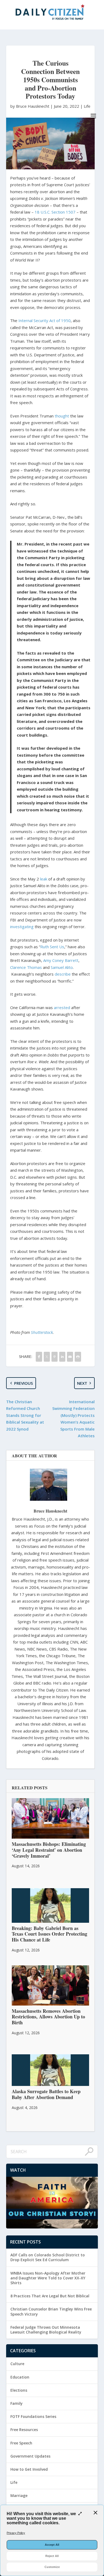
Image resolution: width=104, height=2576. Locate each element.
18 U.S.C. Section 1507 (55, 212)
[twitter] (47, 1357)
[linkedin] (62, 1357)
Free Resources (24, 2430)
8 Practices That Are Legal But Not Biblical (50, 2296)
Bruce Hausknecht (50, 1511)
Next (82, 1383)
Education (20, 2377)
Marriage (19, 2495)
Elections (19, 2390)
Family (17, 2403)
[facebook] (39, 1357)
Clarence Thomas (26, 967)
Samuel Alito (62, 967)
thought (62, 416)
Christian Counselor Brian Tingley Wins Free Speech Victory (51, 2311)
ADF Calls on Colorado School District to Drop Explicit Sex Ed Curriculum (48, 2257)
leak (44, 879)
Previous (23, 1383)
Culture (17, 2364)
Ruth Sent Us (52, 947)
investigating (22, 927)
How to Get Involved (29, 2469)
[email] (70, 1357)
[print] (78, 1357)
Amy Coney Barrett (61, 960)
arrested (62, 1007)
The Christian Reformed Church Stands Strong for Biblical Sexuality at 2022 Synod (25, 1415)
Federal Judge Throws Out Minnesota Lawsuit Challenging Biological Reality (46, 2330)
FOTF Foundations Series (33, 2416)
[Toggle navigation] (93, 116)
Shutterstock (42, 1332)
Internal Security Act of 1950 (45, 320)
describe (63, 974)
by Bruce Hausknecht (30, 106)
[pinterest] (55, 1357)
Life (87, 106)
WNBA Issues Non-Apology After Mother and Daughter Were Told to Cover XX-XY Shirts (48, 2278)
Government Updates (30, 2456)
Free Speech (21, 2443)
